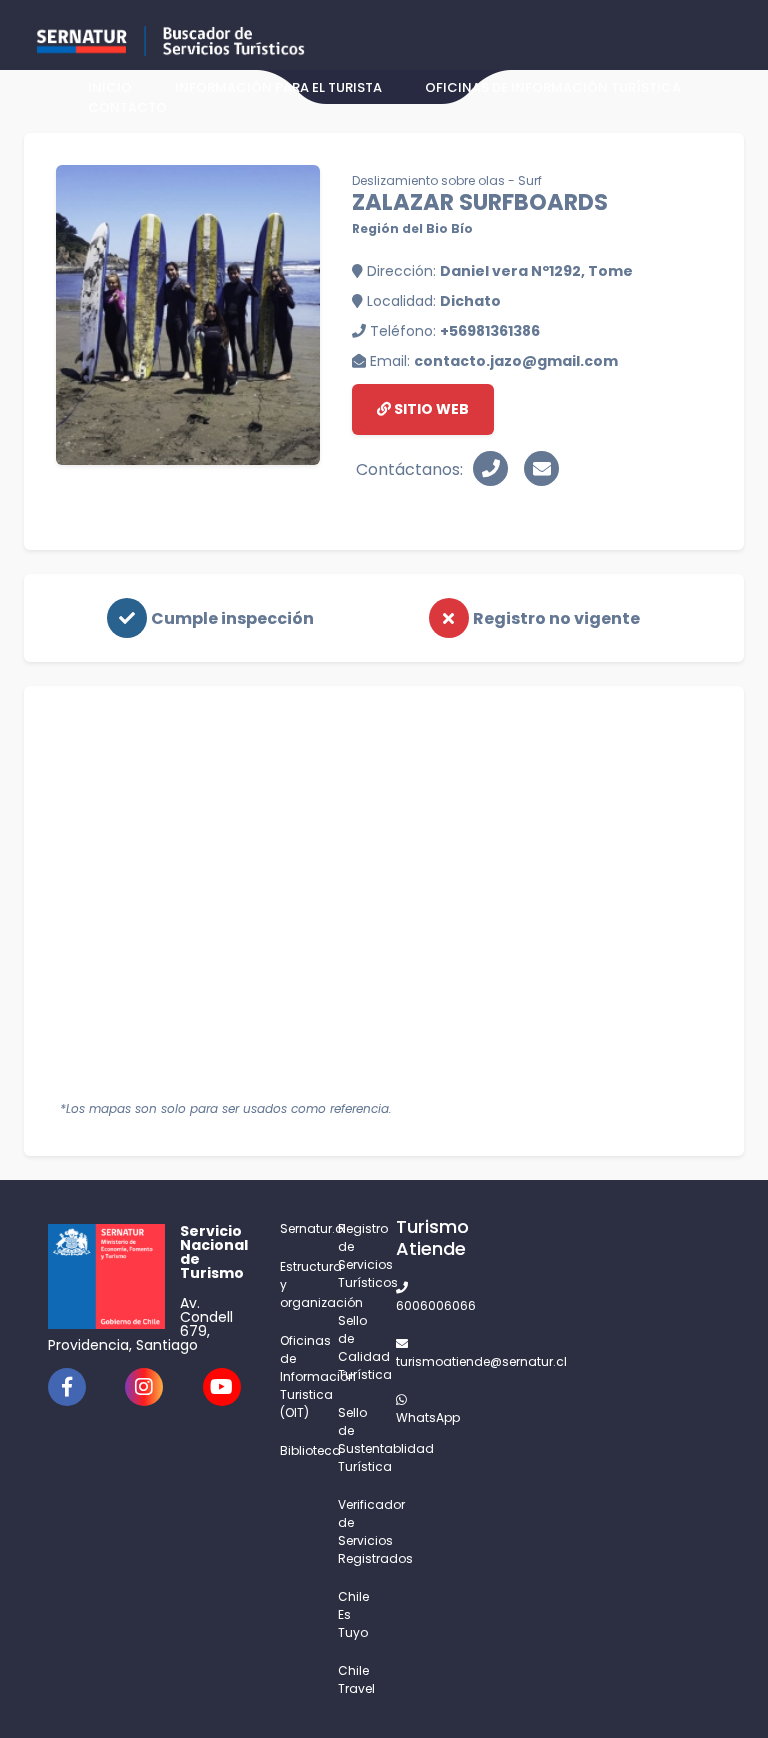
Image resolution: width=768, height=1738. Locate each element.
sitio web (430, 409)
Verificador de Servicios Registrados (355, 1531)
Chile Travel (355, 1679)
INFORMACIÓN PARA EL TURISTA (278, 87)
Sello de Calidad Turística (355, 1347)
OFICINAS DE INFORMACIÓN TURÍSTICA (553, 87)
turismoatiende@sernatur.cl (413, 1361)
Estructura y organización (297, 1284)
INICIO (110, 87)
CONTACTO (127, 107)
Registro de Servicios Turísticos (355, 1255)
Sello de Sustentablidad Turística (355, 1439)
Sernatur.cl (297, 1228)
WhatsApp (413, 1417)
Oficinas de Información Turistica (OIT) (297, 1376)
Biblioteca (297, 1450)
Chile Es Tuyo (353, 1614)
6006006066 (413, 1305)
